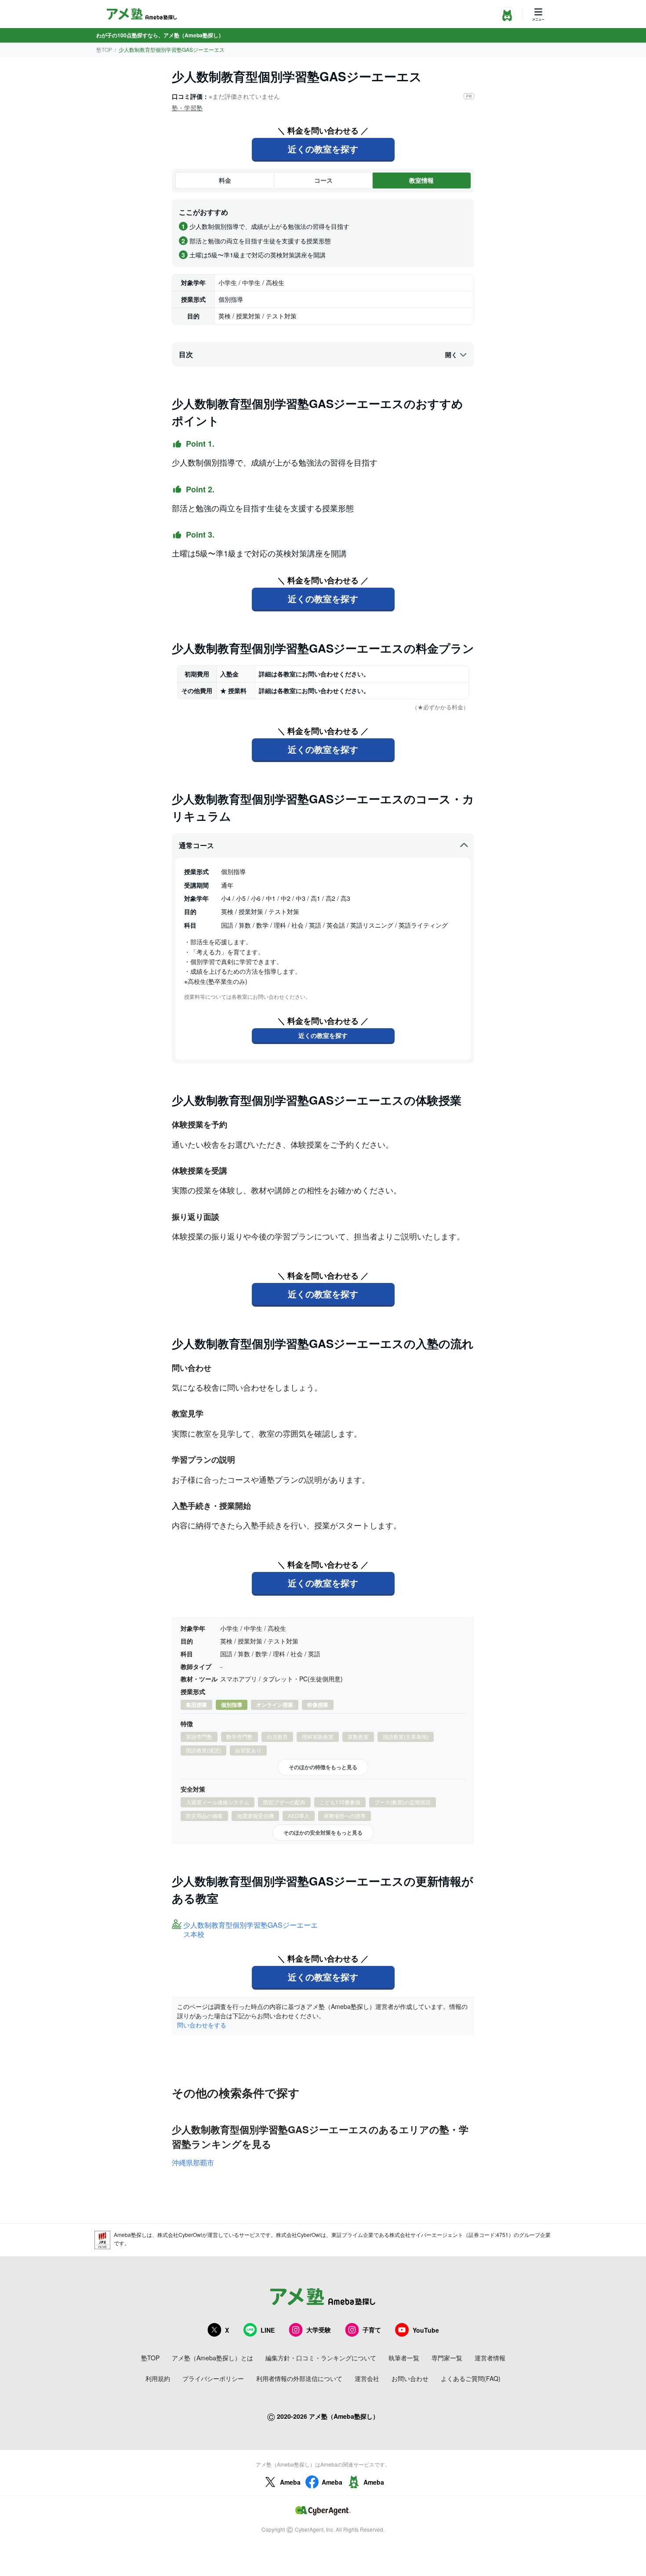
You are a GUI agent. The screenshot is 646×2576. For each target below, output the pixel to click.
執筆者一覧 (404, 2358)
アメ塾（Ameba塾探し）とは (212, 2358)
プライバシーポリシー (213, 2378)
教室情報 (421, 180)
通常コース (196, 845)
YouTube (426, 2330)
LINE (268, 2330)
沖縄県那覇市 (193, 2162)
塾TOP (104, 49)
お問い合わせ (410, 2378)
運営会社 (367, 2378)
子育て (372, 2330)
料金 (225, 180)
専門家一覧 (447, 2358)
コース (323, 180)
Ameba (290, 2482)
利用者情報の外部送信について (299, 2378)
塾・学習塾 (187, 108)
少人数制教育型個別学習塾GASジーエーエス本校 (250, 1930)
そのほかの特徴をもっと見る (323, 1767)
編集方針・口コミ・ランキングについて (321, 2358)
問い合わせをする (202, 2025)
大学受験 (319, 2330)
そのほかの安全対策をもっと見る (323, 1832)
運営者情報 (490, 2358)
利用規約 (158, 2378)
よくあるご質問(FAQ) (471, 2378)
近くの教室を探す (323, 149)
